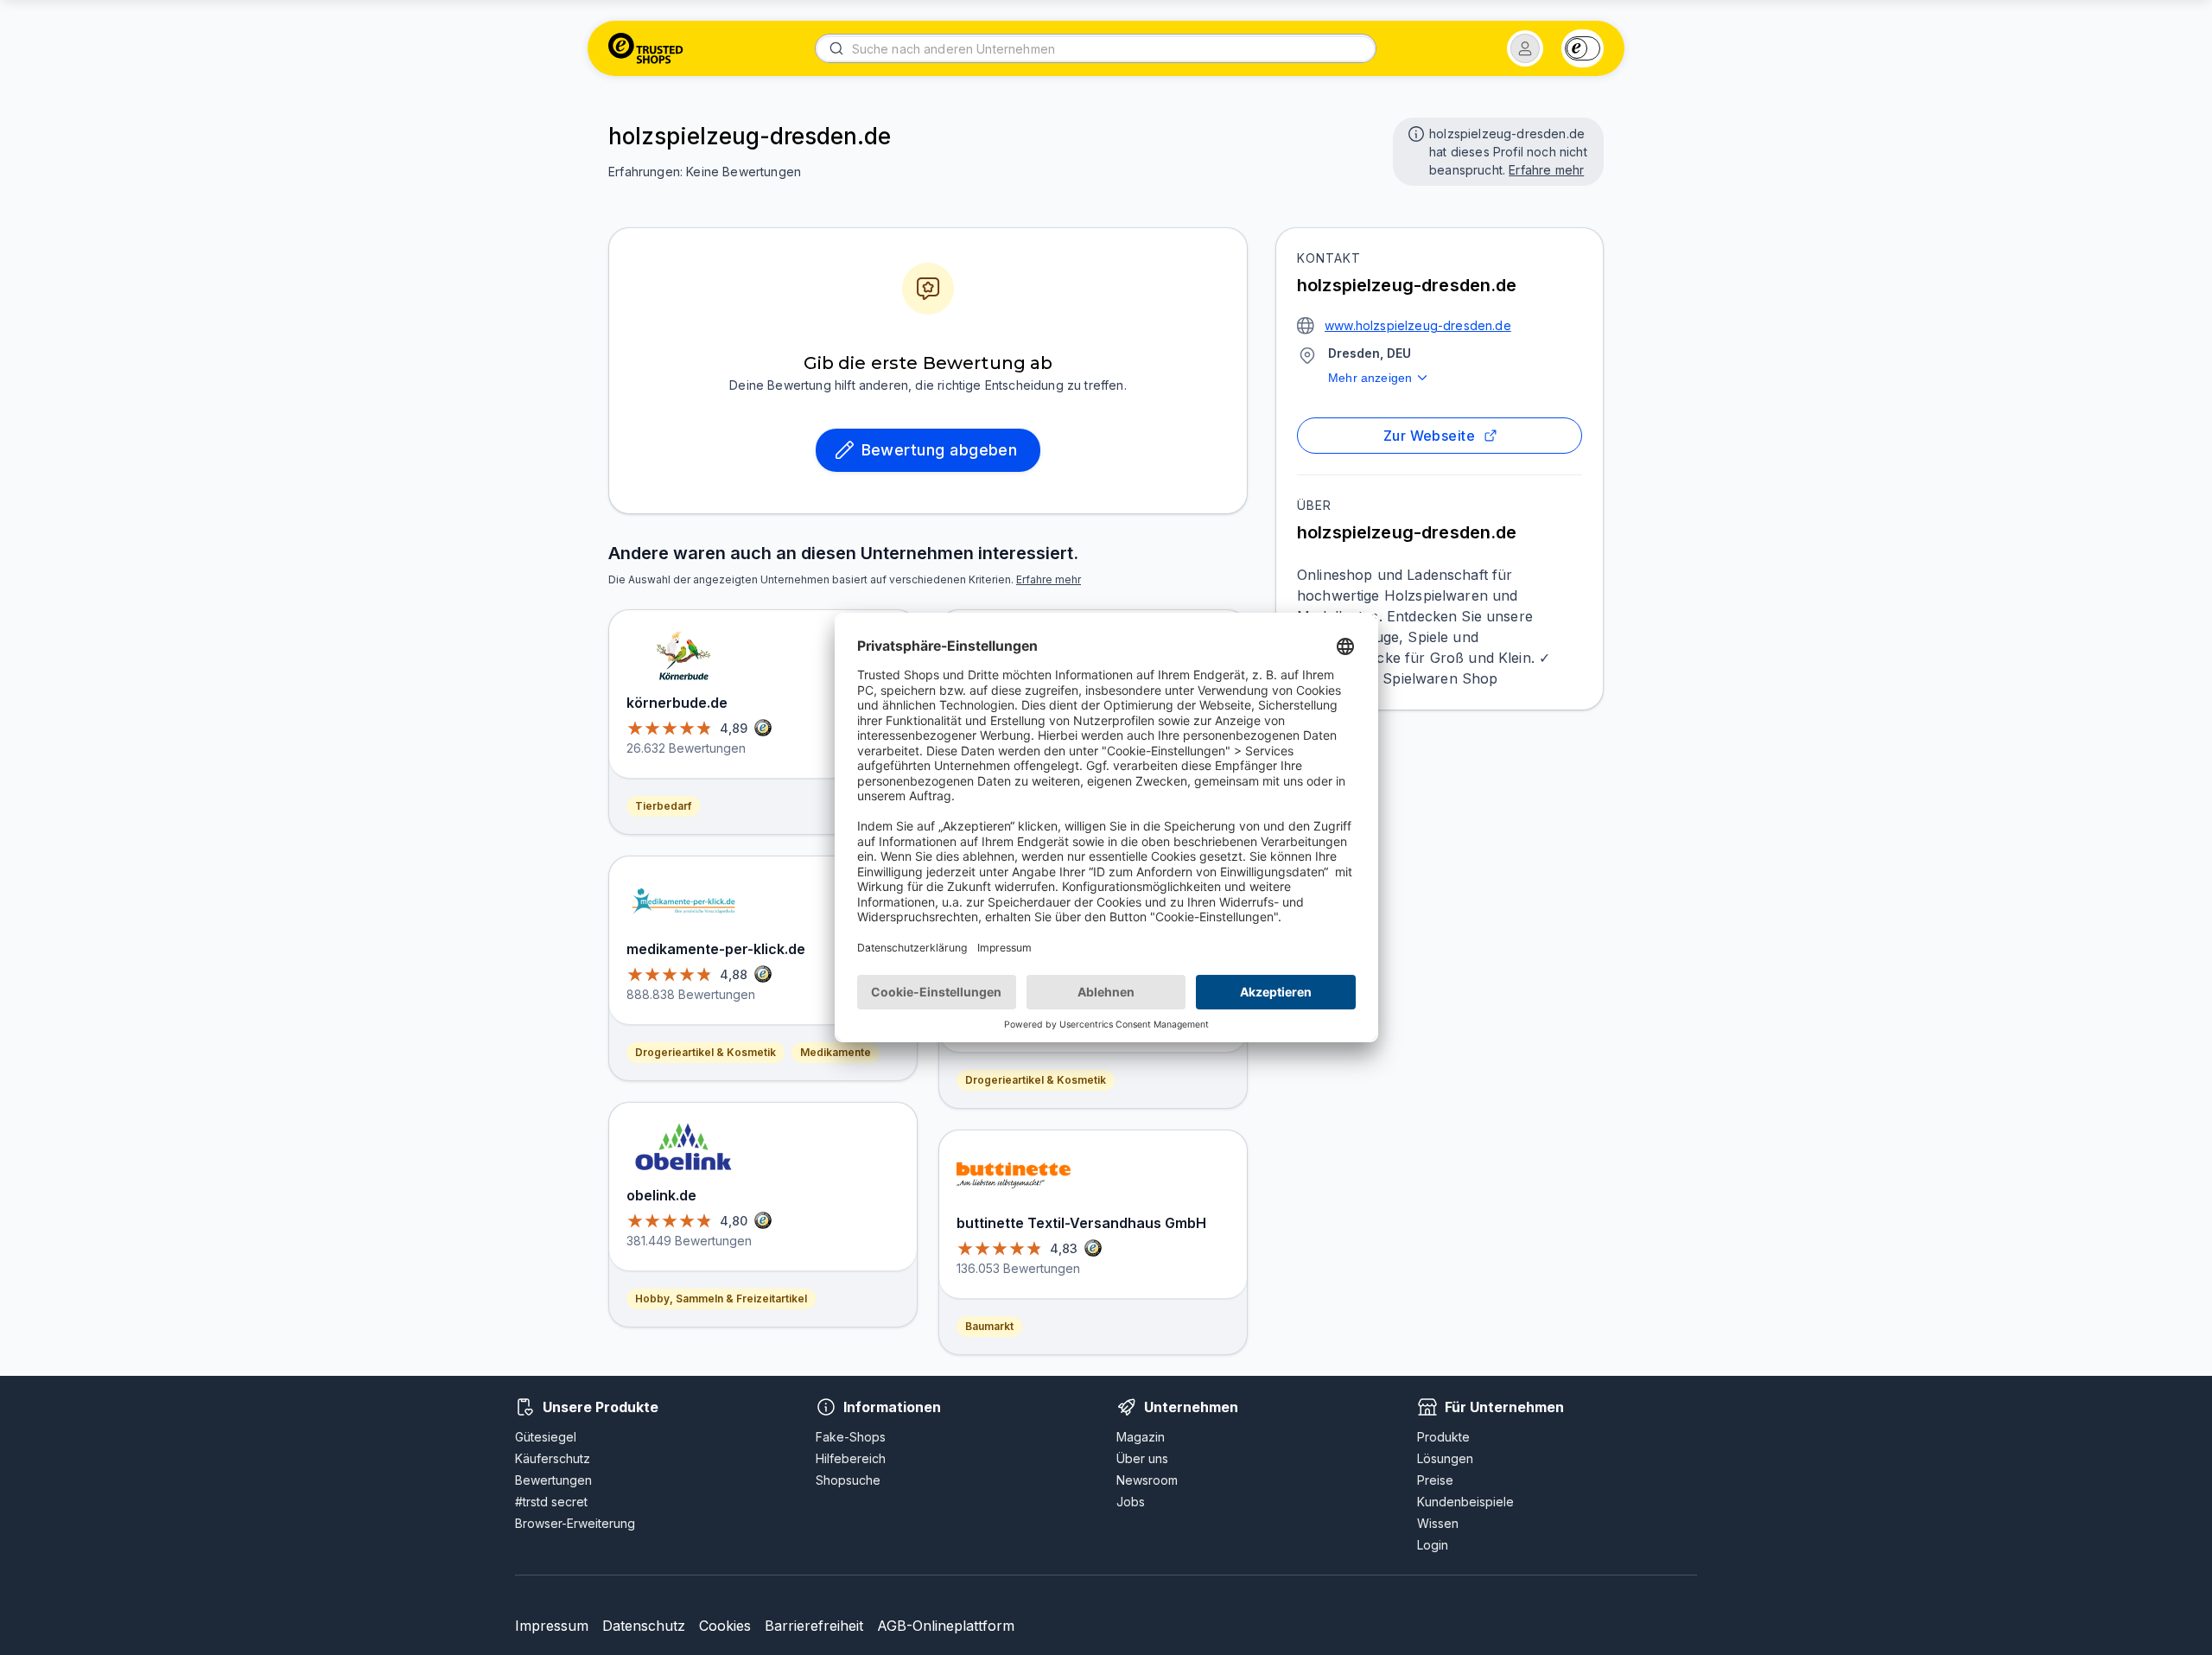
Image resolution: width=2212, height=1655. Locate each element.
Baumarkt (989, 1326)
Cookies (725, 1626)
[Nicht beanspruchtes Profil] (1414, 132)
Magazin (1141, 1437)
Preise (1435, 1480)
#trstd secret (551, 1502)
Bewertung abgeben (940, 450)
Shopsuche (848, 1480)
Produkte (1443, 1437)
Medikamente (836, 1052)
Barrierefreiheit (814, 1626)
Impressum (552, 1626)
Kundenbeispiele (1465, 1502)
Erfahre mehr (1546, 170)
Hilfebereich (851, 1458)
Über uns (1142, 1458)
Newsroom (1147, 1480)
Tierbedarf (663, 806)
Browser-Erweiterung (575, 1523)
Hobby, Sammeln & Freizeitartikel (721, 1299)
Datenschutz (644, 1626)
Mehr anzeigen (1370, 378)
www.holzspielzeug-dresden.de (1418, 325)
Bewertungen (553, 1480)
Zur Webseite (1430, 436)
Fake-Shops (851, 1437)
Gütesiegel (546, 1437)
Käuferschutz (553, 1458)
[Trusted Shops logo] (646, 48)
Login (1433, 1545)
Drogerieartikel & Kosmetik (706, 1052)
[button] (1525, 48)
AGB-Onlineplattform (946, 1626)
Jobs (1131, 1502)
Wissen (1438, 1523)
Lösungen (1445, 1458)
